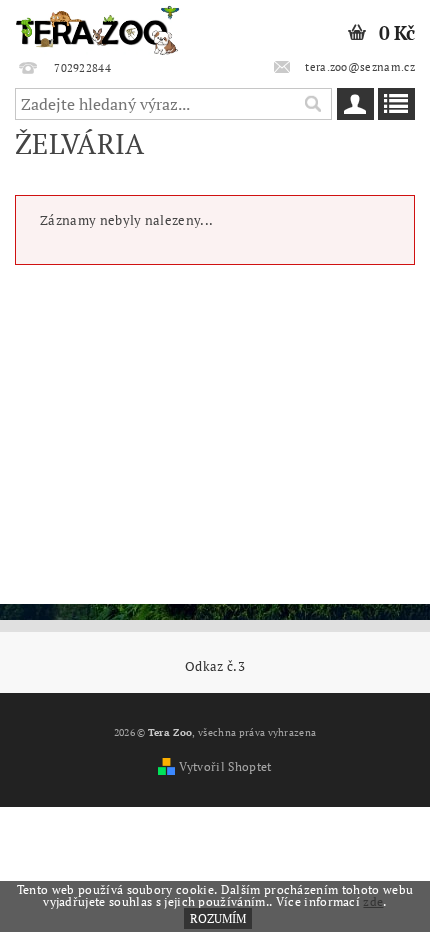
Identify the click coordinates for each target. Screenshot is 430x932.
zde (373, 901)
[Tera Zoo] (98, 26)
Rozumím (218, 918)
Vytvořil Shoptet (225, 766)
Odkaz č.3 (215, 666)
